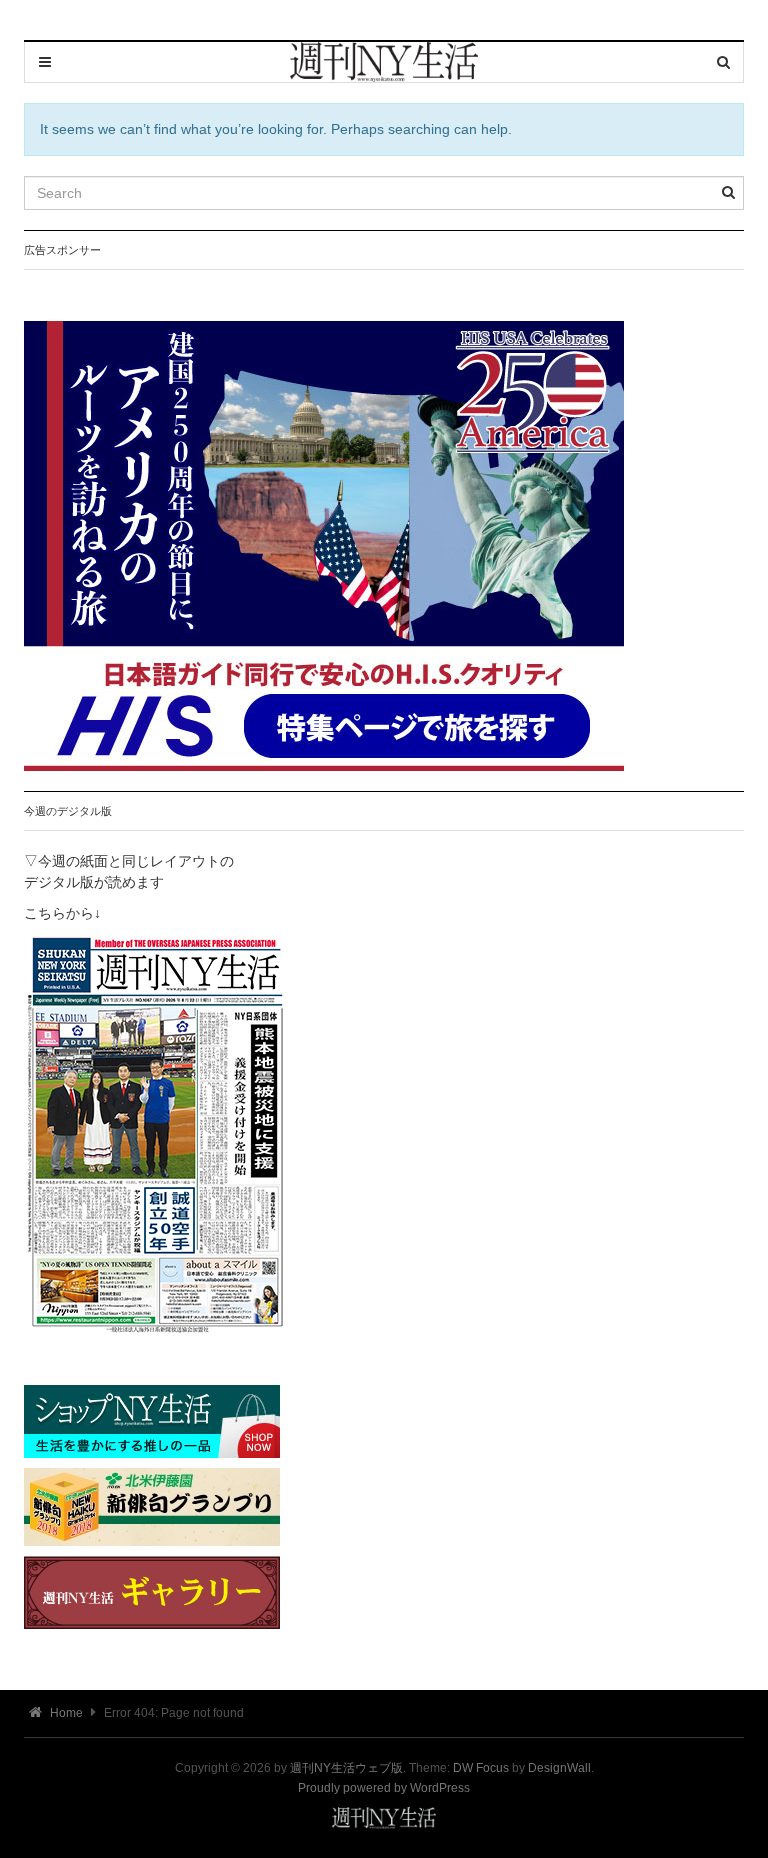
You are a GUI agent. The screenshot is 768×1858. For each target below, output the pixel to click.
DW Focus (481, 1768)
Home (65, 1713)
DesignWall (559, 1768)
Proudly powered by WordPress (384, 1788)
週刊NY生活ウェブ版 (346, 1768)
